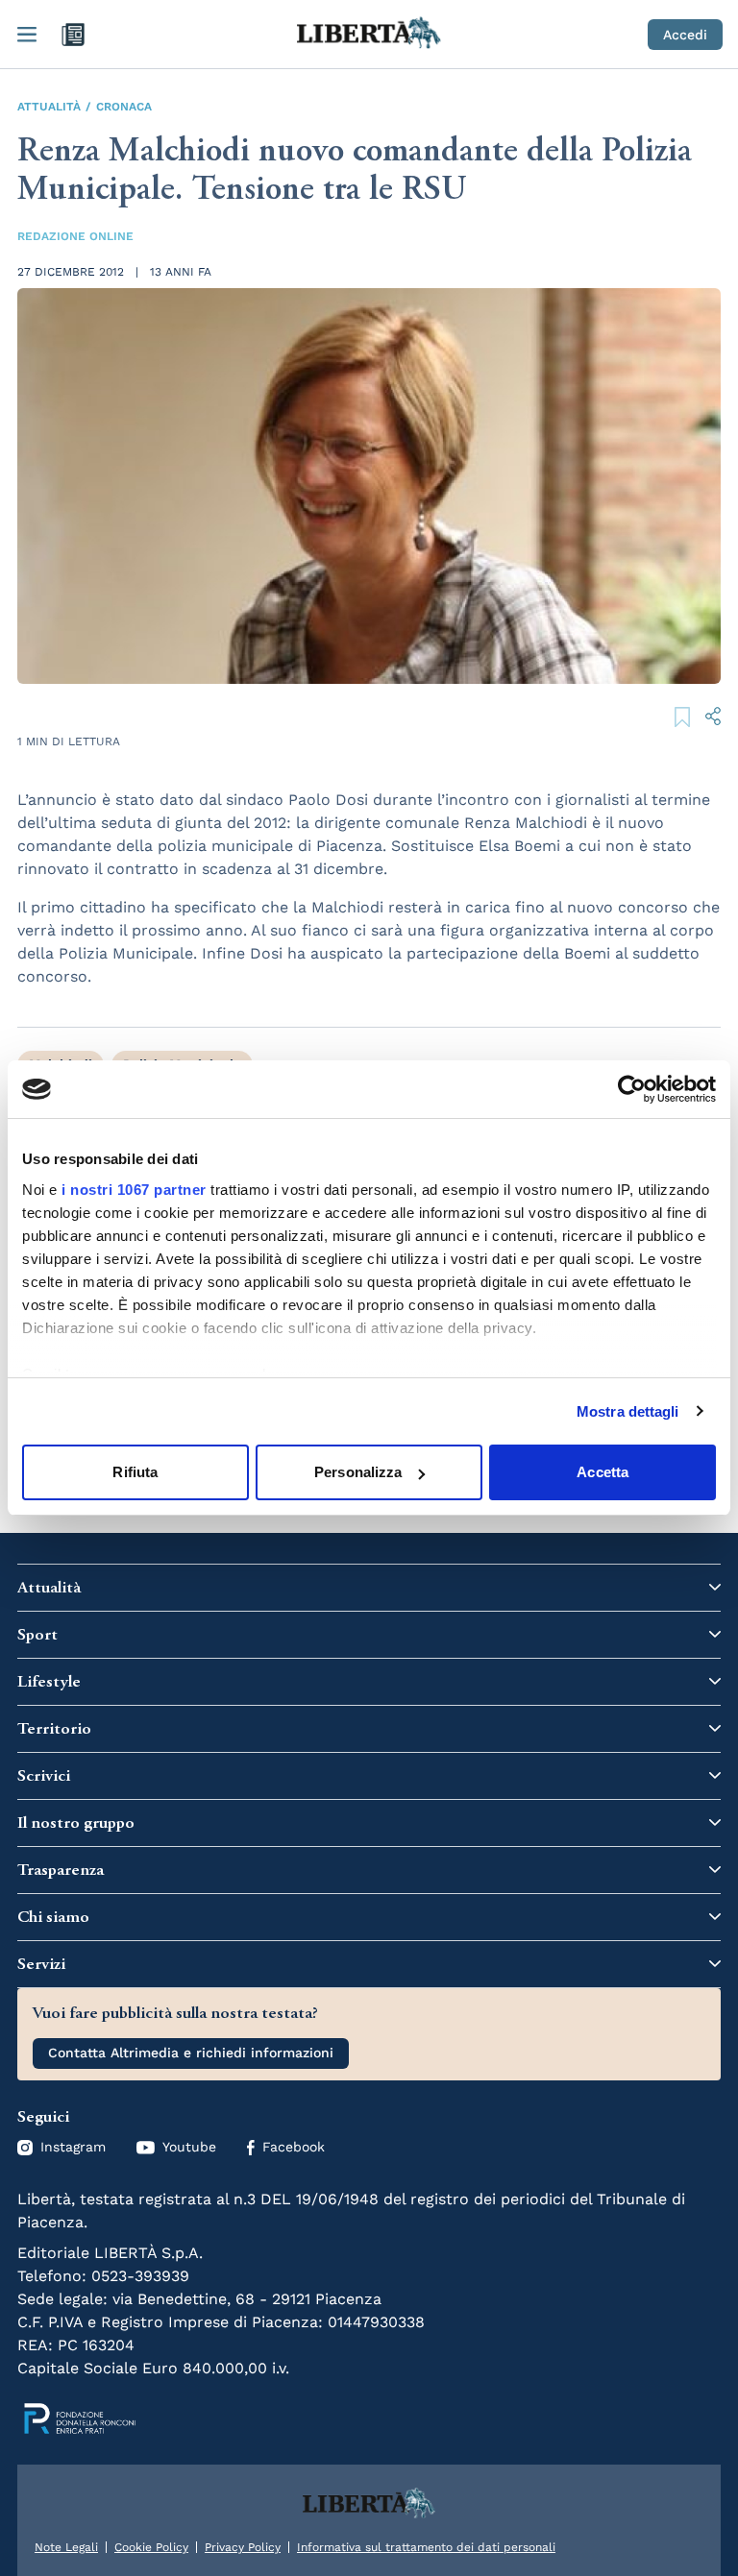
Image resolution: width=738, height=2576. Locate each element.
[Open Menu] (27, 35)
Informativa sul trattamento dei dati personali (426, 2547)
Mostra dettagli (628, 1411)
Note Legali (66, 2547)
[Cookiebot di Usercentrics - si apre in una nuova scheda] (632, 1089)
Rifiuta (135, 1472)
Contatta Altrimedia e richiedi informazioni (191, 2053)
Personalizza (358, 1472)
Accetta (603, 1472)
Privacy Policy (243, 2547)
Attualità (49, 107)
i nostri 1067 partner (134, 1190)
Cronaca (124, 107)
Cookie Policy (151, 2547)
